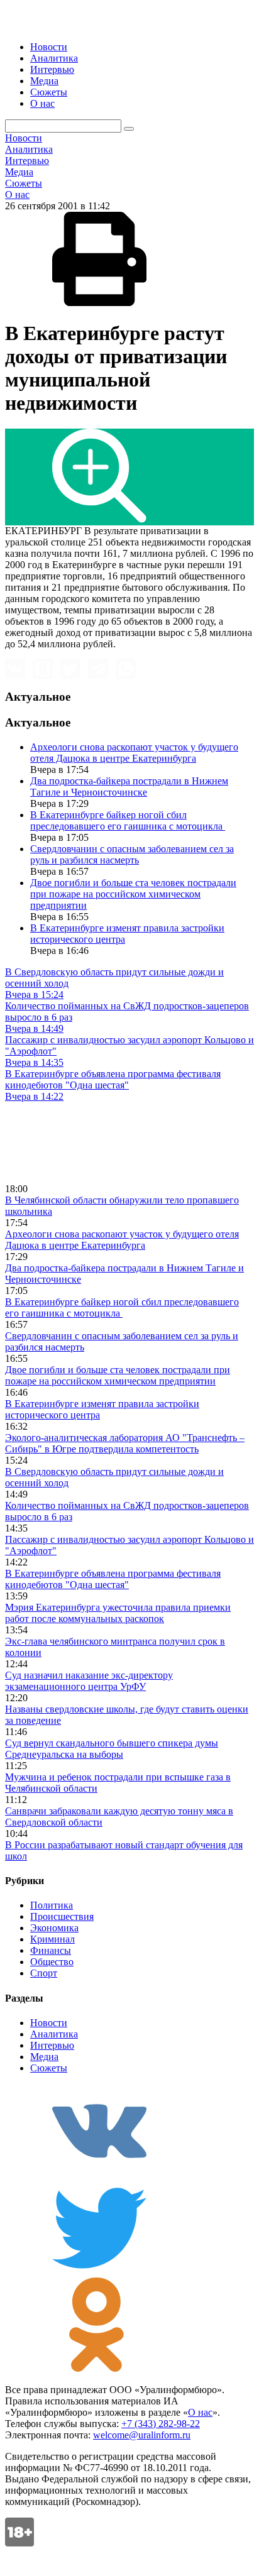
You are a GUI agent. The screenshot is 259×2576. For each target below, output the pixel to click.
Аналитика (54, 58)
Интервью (52, 69)
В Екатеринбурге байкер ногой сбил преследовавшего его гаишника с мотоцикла (128, 820)
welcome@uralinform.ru (142, 2435)
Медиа (44, 81)
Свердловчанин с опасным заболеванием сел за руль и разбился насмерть (132, 854)
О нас (42, 103)
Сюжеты (49, 92)
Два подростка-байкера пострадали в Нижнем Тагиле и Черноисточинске (129, 787)
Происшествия (62, 1916)
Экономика (54, 1928)
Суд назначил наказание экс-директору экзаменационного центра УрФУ (89, 1681)
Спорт (44, 1973)
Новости (49, 47)
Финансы (51, 1950)
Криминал (52, 1939)
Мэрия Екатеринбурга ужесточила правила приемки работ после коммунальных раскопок (118, 1613)
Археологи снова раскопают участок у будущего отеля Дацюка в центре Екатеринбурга (134, 753)
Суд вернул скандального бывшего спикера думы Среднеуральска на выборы (112, 1749)
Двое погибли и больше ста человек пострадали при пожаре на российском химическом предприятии (133, 894)
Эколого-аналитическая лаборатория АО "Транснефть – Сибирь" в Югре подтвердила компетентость (125, 1443)
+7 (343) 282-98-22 (161, 2424)
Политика (52, 1905)
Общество (52, 1962)
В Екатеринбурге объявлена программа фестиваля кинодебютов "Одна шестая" (113, 1579)
